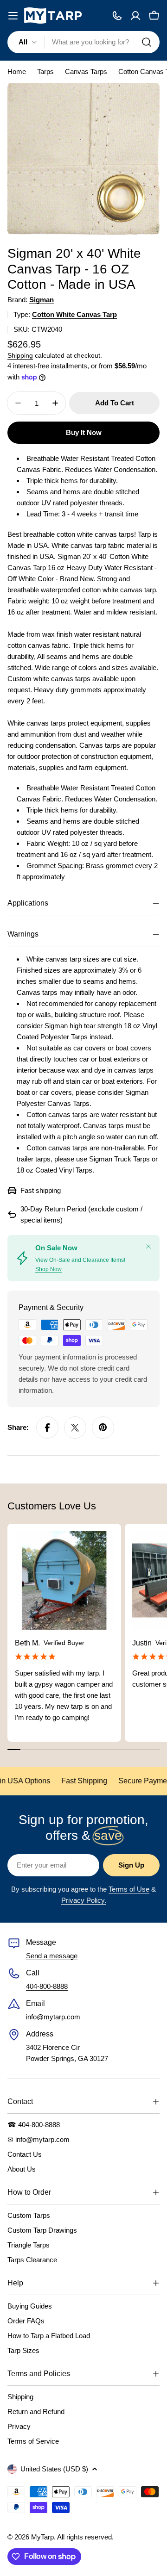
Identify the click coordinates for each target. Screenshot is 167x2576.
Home (17, 71)
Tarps (45, 71)
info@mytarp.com (53, 2017)
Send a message (52, 1956)
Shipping (20, 356)
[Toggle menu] (13, 16)
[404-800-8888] (117, 16)
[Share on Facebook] (47, 1428)
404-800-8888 (47, 1986)
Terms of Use (129, 1889)
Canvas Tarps (86, 71)
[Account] (135, 16)
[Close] (148, 1246)
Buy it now (84, 432)
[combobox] (83, 42)
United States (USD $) (54, 2469)
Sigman (42, 300)
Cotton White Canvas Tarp (74, 314)
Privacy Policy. (84, 1900)
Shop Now (48, 1269)
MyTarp (42, 2537)
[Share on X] (75, 1428)
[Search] (147, 42)
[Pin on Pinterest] (103, 1428)
